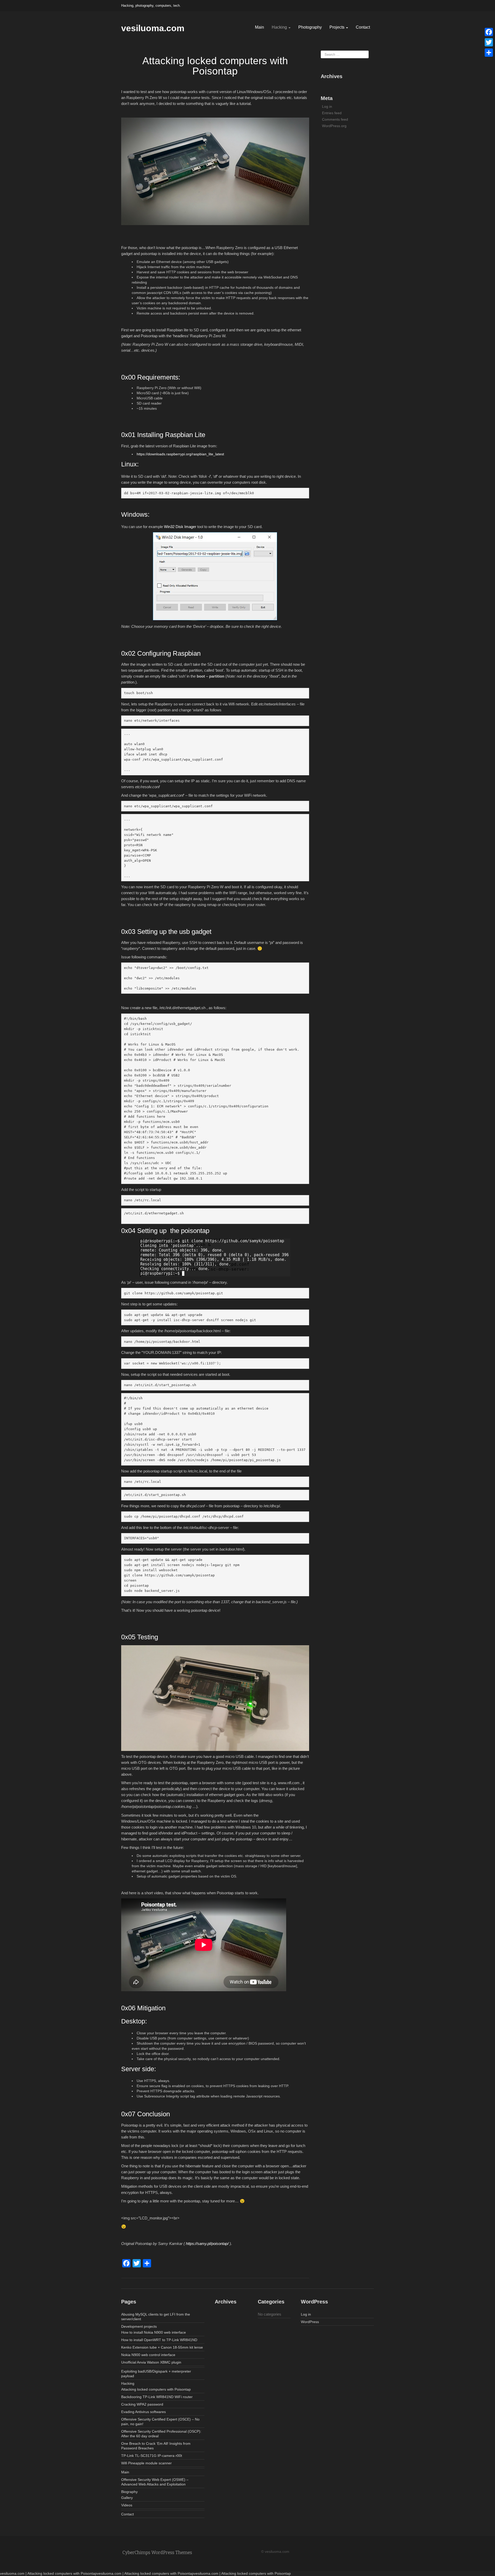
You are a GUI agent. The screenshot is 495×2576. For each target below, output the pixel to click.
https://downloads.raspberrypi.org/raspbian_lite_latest (180, 454)
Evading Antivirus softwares (143, 2412)
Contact (363, 27)
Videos (127, 2505)
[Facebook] (489, 32)
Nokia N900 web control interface (148, 2355)
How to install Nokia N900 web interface (154, 2332)
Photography (310, 27)
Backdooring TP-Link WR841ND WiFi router (157, 2397)
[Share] (489, 53)
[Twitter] (489, 42)
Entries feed (332, 113)
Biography (129, 2492)
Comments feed (335, 119)
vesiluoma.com (153, 28)
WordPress (310, 2322)
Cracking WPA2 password (142, 2404)
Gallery (127, 2498)
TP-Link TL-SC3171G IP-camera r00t (152, 2456)
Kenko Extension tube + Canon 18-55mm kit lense (162, 2347)
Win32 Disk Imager (180, 527)
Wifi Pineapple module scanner (146, 2463)
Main (259, 27)
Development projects (139, 2326)
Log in (327, 106)
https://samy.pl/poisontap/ (207, 2244)
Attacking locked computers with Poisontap (156, 2389)
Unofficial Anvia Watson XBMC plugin (151, 2362)
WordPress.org (334, 126)
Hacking (280, 27)
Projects (337, 27)
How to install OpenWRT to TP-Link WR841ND (159, 2340)
